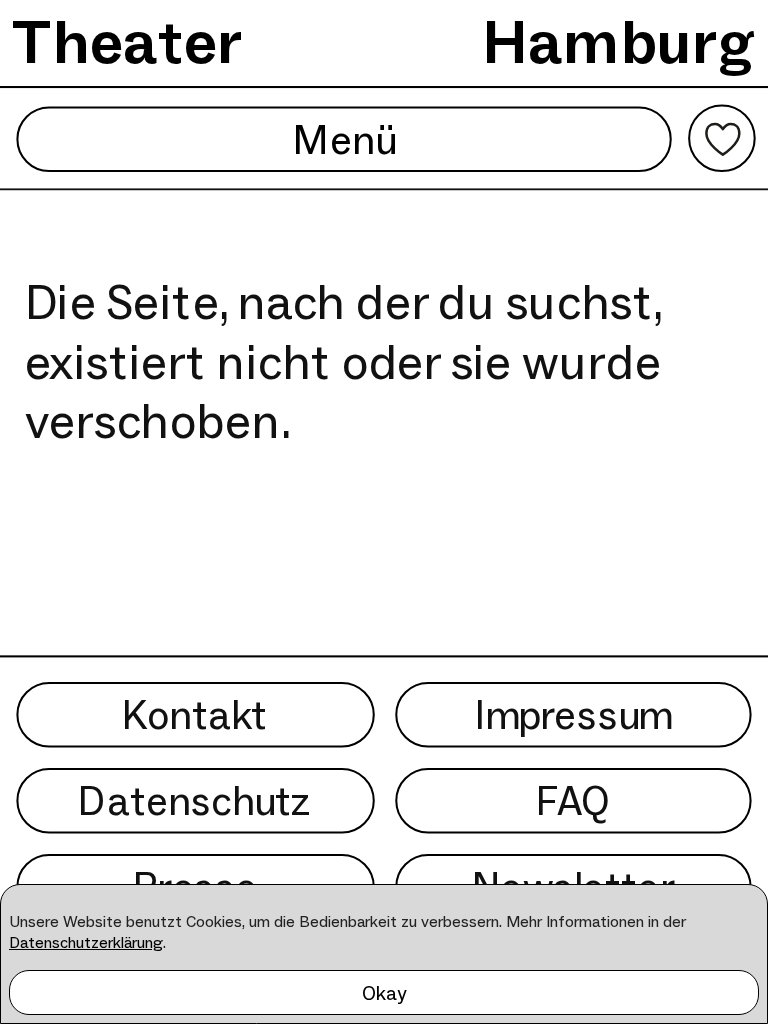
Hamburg (619, 42)
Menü (344, 138)
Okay (384, 993)
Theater (127, 42)
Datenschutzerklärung (86, 942)
